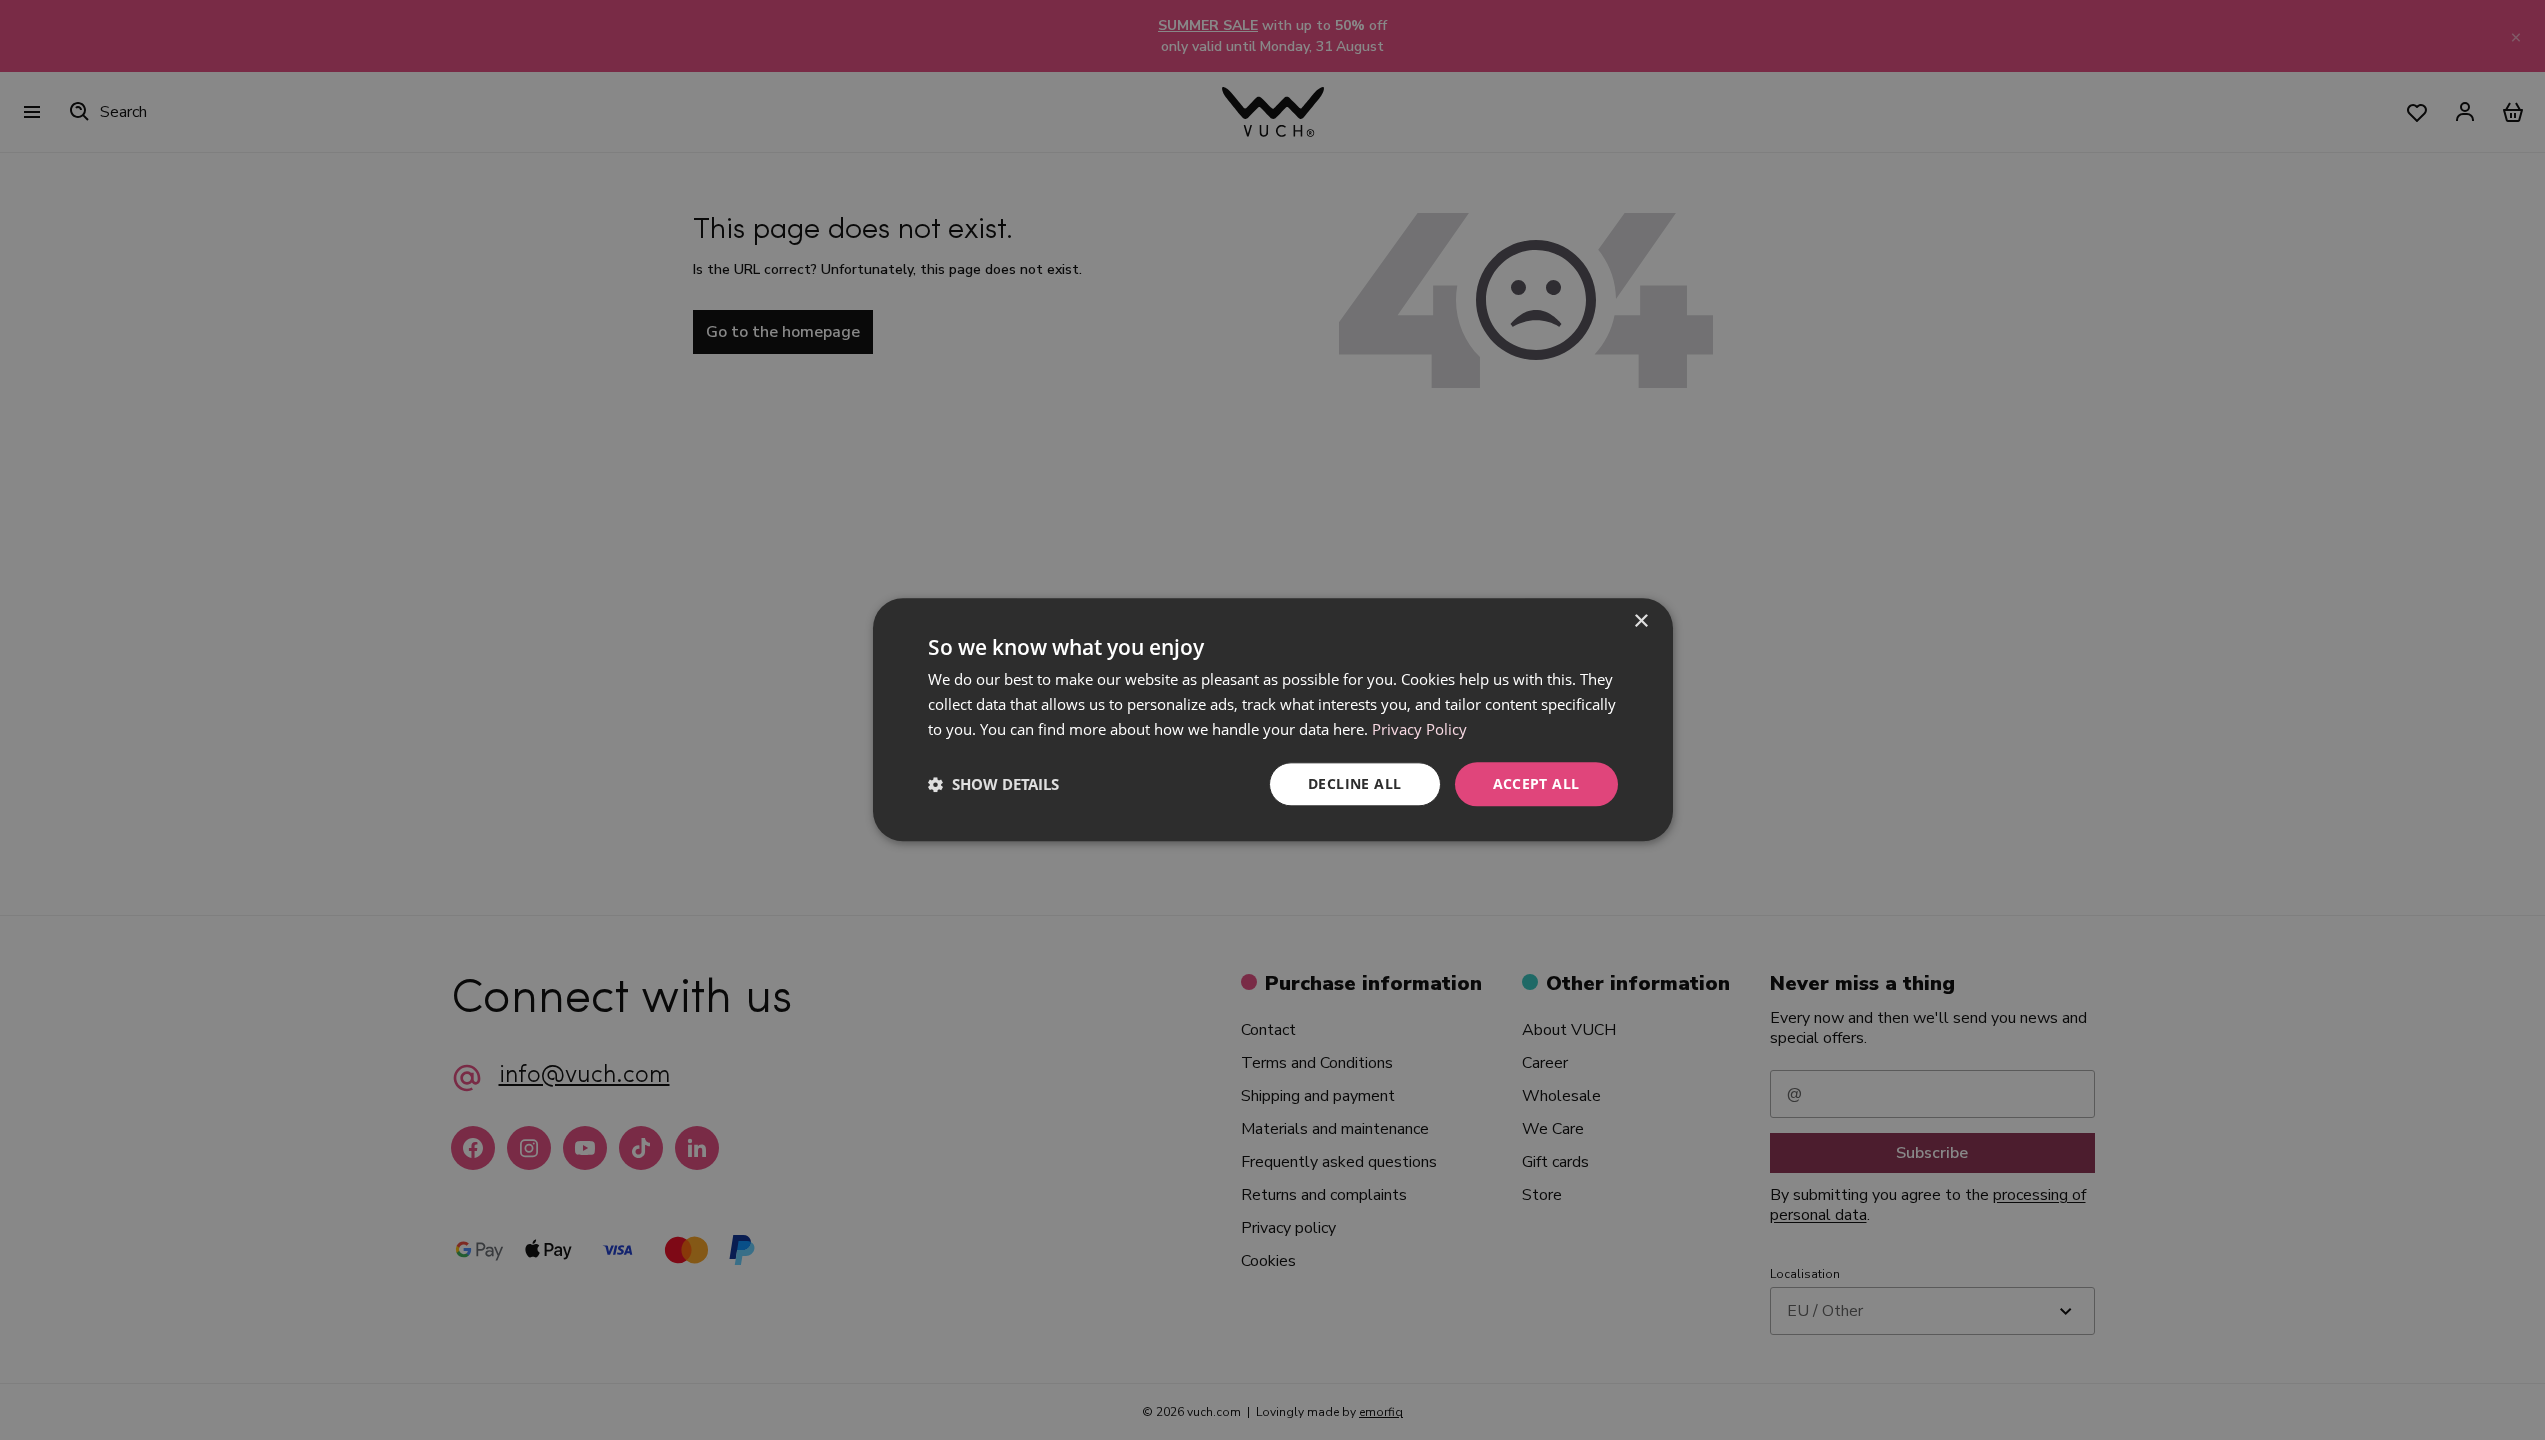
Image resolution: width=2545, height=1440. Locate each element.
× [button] (1640, 621)
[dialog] (1273, 719)
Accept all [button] (1536, 783)
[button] (993, 784)
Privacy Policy (1419, 729)
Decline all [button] (1354, 783)
